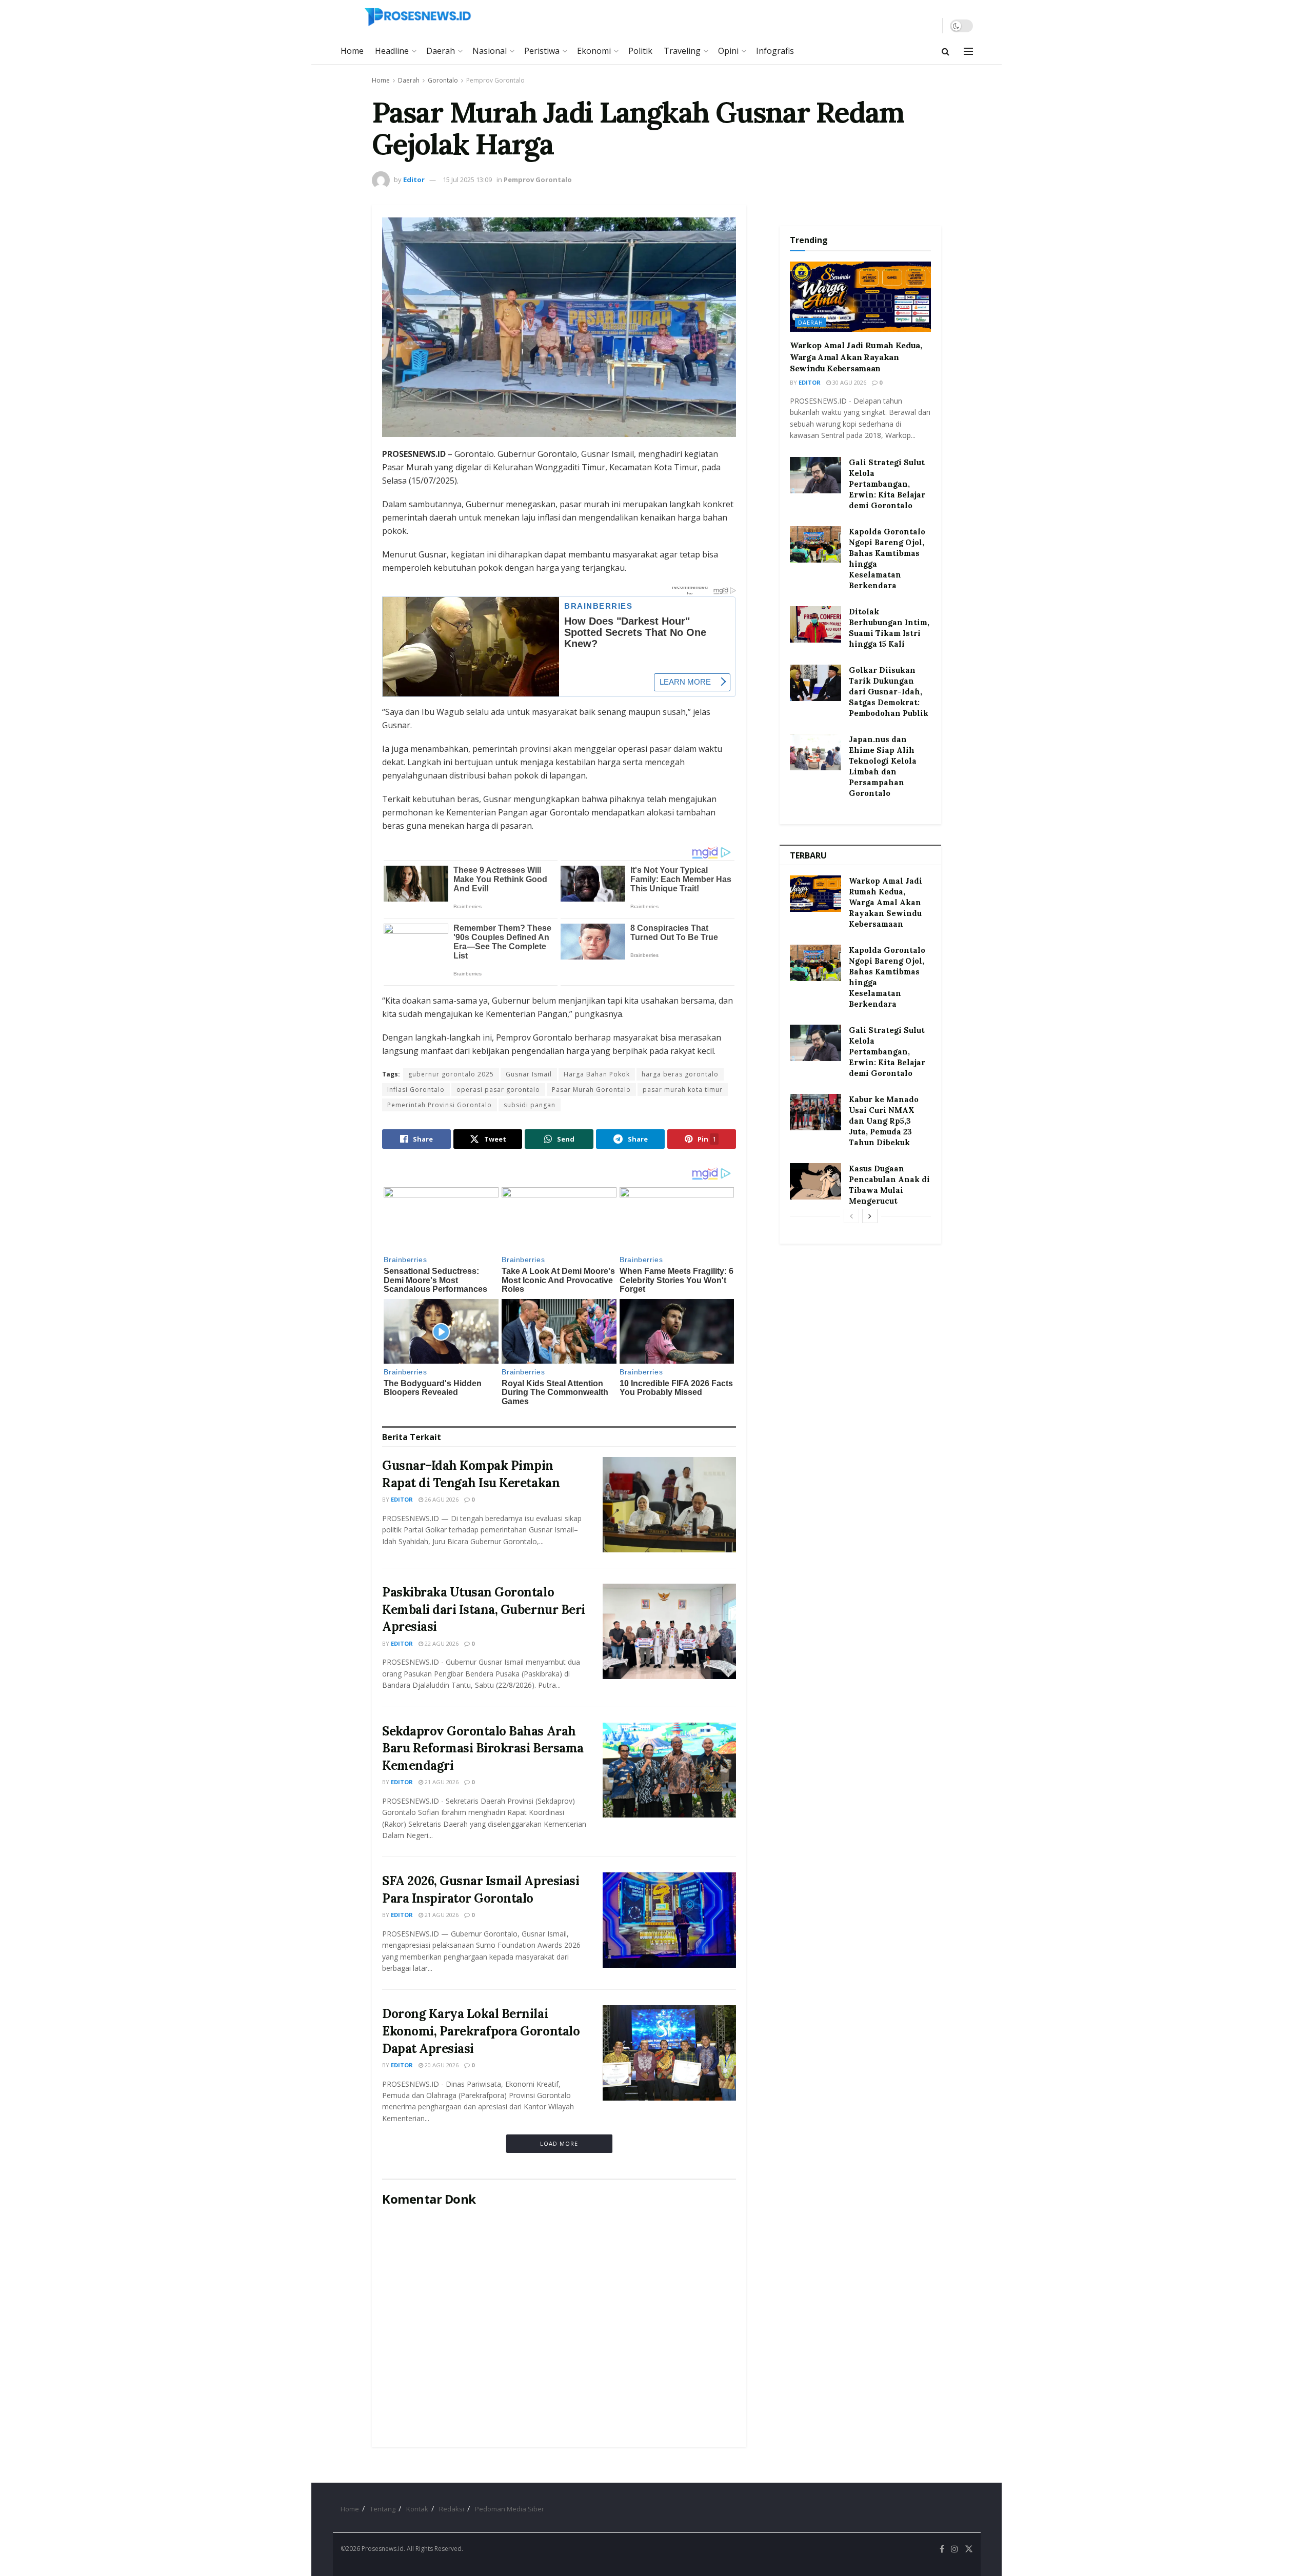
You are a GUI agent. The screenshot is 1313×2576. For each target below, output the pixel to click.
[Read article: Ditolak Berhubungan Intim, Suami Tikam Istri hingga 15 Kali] (815, 625)
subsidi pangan (530, 1105)
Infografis (775, 51)
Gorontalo (443, 80)
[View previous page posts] (851, 1216)
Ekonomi (594, 51)
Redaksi (452, 2509)
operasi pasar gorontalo (498, 1090)
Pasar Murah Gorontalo (591, 1090)
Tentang (383, 2509)
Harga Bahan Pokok (597, 1074)
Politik (640, 51)
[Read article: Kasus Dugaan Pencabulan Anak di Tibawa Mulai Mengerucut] (815, 1182)
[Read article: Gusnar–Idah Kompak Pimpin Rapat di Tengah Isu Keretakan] (669, 1505)
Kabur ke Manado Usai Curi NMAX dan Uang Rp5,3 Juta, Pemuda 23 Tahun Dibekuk (884, 1121)
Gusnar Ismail (529, 1074)
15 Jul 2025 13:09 (467, 179)
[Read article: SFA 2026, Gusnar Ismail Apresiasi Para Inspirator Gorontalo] (669, 1920)
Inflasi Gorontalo (416, 1090)
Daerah (441, 51)
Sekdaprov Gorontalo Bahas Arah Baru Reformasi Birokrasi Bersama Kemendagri (483, 1748)
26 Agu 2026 (441, 1499)
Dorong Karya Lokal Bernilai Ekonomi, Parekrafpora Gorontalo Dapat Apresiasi (481, 2031)
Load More (559, 2143)
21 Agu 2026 (441, 1782)
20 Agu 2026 (441, 2065)
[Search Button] (946, 51)
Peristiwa (542, 51)
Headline (392, 51)
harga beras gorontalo (680, 1074)
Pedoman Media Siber (510, 2509)
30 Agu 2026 (849, 382)
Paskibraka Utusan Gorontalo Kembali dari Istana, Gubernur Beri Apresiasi (484, 1609)
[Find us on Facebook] (942, 2549)
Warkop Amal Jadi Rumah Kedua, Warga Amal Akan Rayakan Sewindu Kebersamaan (856, 357)
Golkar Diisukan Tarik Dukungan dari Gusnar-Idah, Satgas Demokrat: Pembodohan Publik (889, 692)
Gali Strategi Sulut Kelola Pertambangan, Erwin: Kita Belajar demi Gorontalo (887, 484)
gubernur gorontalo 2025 (451, 1074)
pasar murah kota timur (683, 1090)
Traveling (682, 51)
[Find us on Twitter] (969, 2549)
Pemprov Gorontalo (495, 80)
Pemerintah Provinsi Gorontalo (440, 1105)
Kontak (417, 2509)
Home (352, 51)
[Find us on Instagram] (954, 2549)
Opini (728, 51)
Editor (414, 179)
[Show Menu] (968, 51)
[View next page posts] (870, 1216)
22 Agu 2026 (441, 1643)
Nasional (490, 51)
